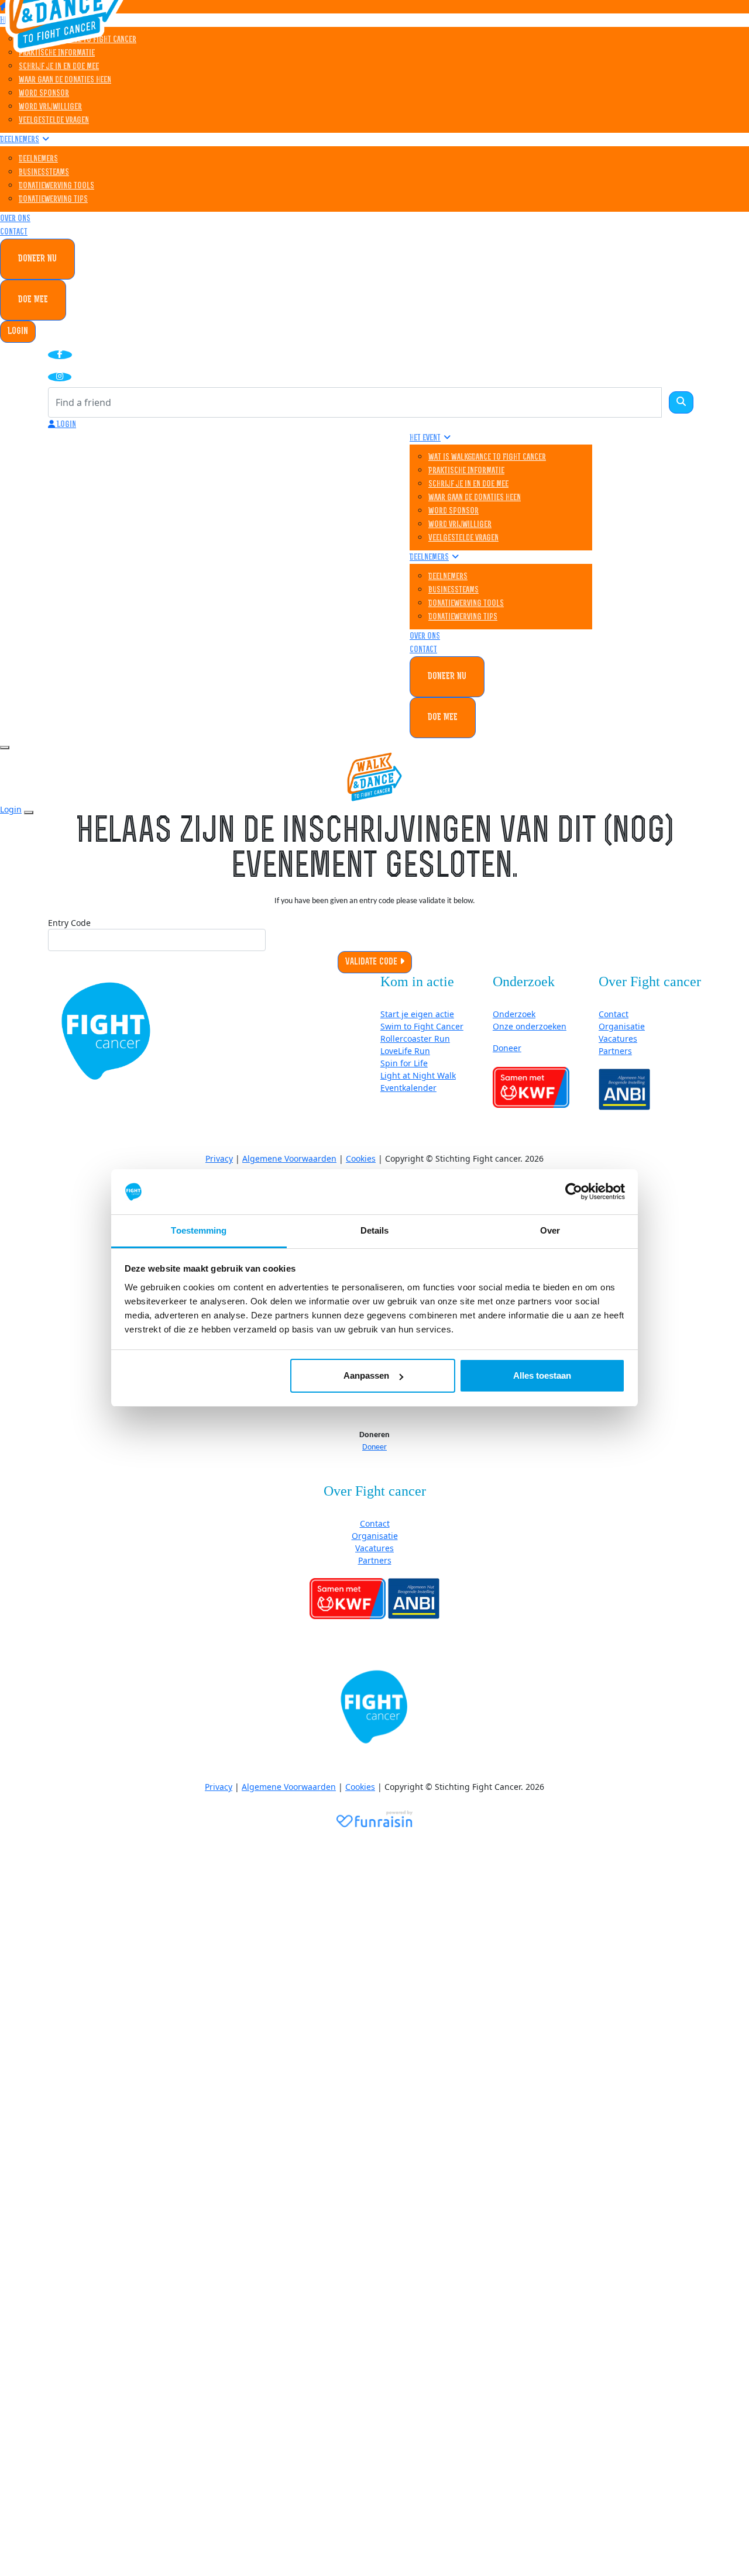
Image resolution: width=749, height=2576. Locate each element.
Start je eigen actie (417, 1014)
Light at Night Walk (418, 1075)
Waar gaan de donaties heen (65, 80)
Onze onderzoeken (530, 1026)
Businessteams (44, 173)
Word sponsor (44, 94)
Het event (425, 438)
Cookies (361, 1158)
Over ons (15, 219)
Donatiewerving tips (53, 200)
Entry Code (69, 923)
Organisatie (622, 1026)
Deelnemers (20, 140)
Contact (14, 233)
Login (18, 332)
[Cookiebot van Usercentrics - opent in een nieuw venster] (574, 1192)
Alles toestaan (542, 1375)
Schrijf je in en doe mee (59, 67)
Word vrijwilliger (50, 107)
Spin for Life (404, 1063)
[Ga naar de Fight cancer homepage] (106, 1031)
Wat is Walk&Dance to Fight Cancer (487, 458)
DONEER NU (37, 259)
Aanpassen (366, 1375)
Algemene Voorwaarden (289, 1158)
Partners (615, 1051)
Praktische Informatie (57, 54)
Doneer (507, 1048)
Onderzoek (514, 1014)
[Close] (29, 812)
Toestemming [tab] (199, 1230)
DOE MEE (33, 300)
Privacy (219, 1158)
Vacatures (618, 1039)
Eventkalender (408, 1088)
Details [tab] (375, 1230)
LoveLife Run (405, 1051)
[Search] (681, 402)
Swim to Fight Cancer (422, 1026)
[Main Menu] (5, 748)
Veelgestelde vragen (54, 121)
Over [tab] (550, 1230)
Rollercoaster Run (415, 1039)
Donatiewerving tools (56, 186)
